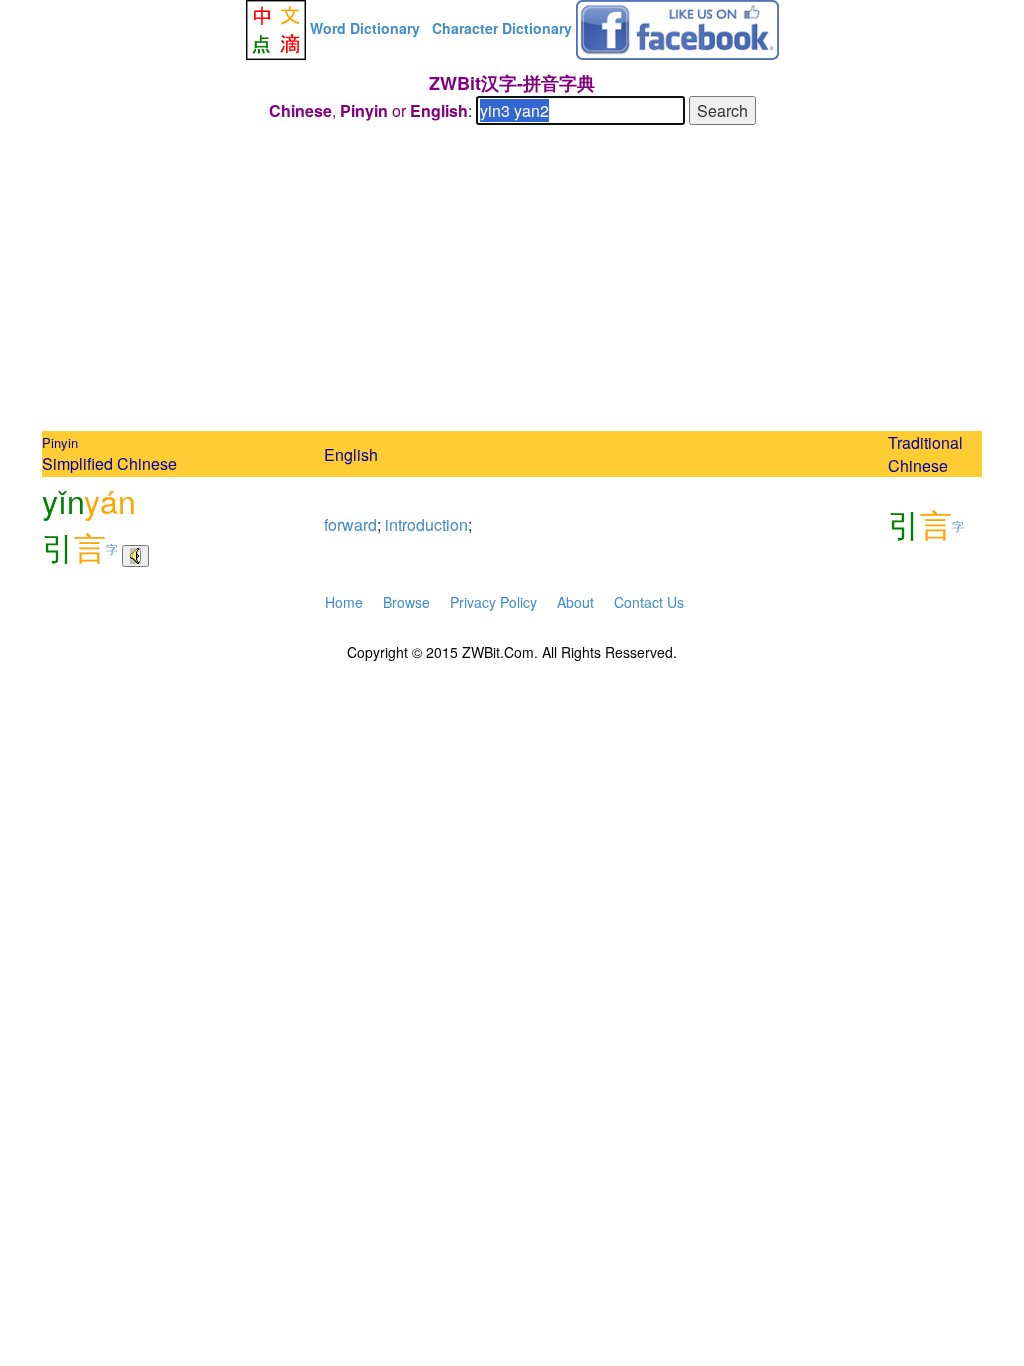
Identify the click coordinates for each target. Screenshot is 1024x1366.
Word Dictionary (365, 28)
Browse (406, 602)
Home (344, 602)
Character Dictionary (502, 28)
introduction (426, 524)
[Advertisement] (512, 281)
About (575, 602)
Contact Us (649, 602)
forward (350, 524)
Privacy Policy (493, 602)
